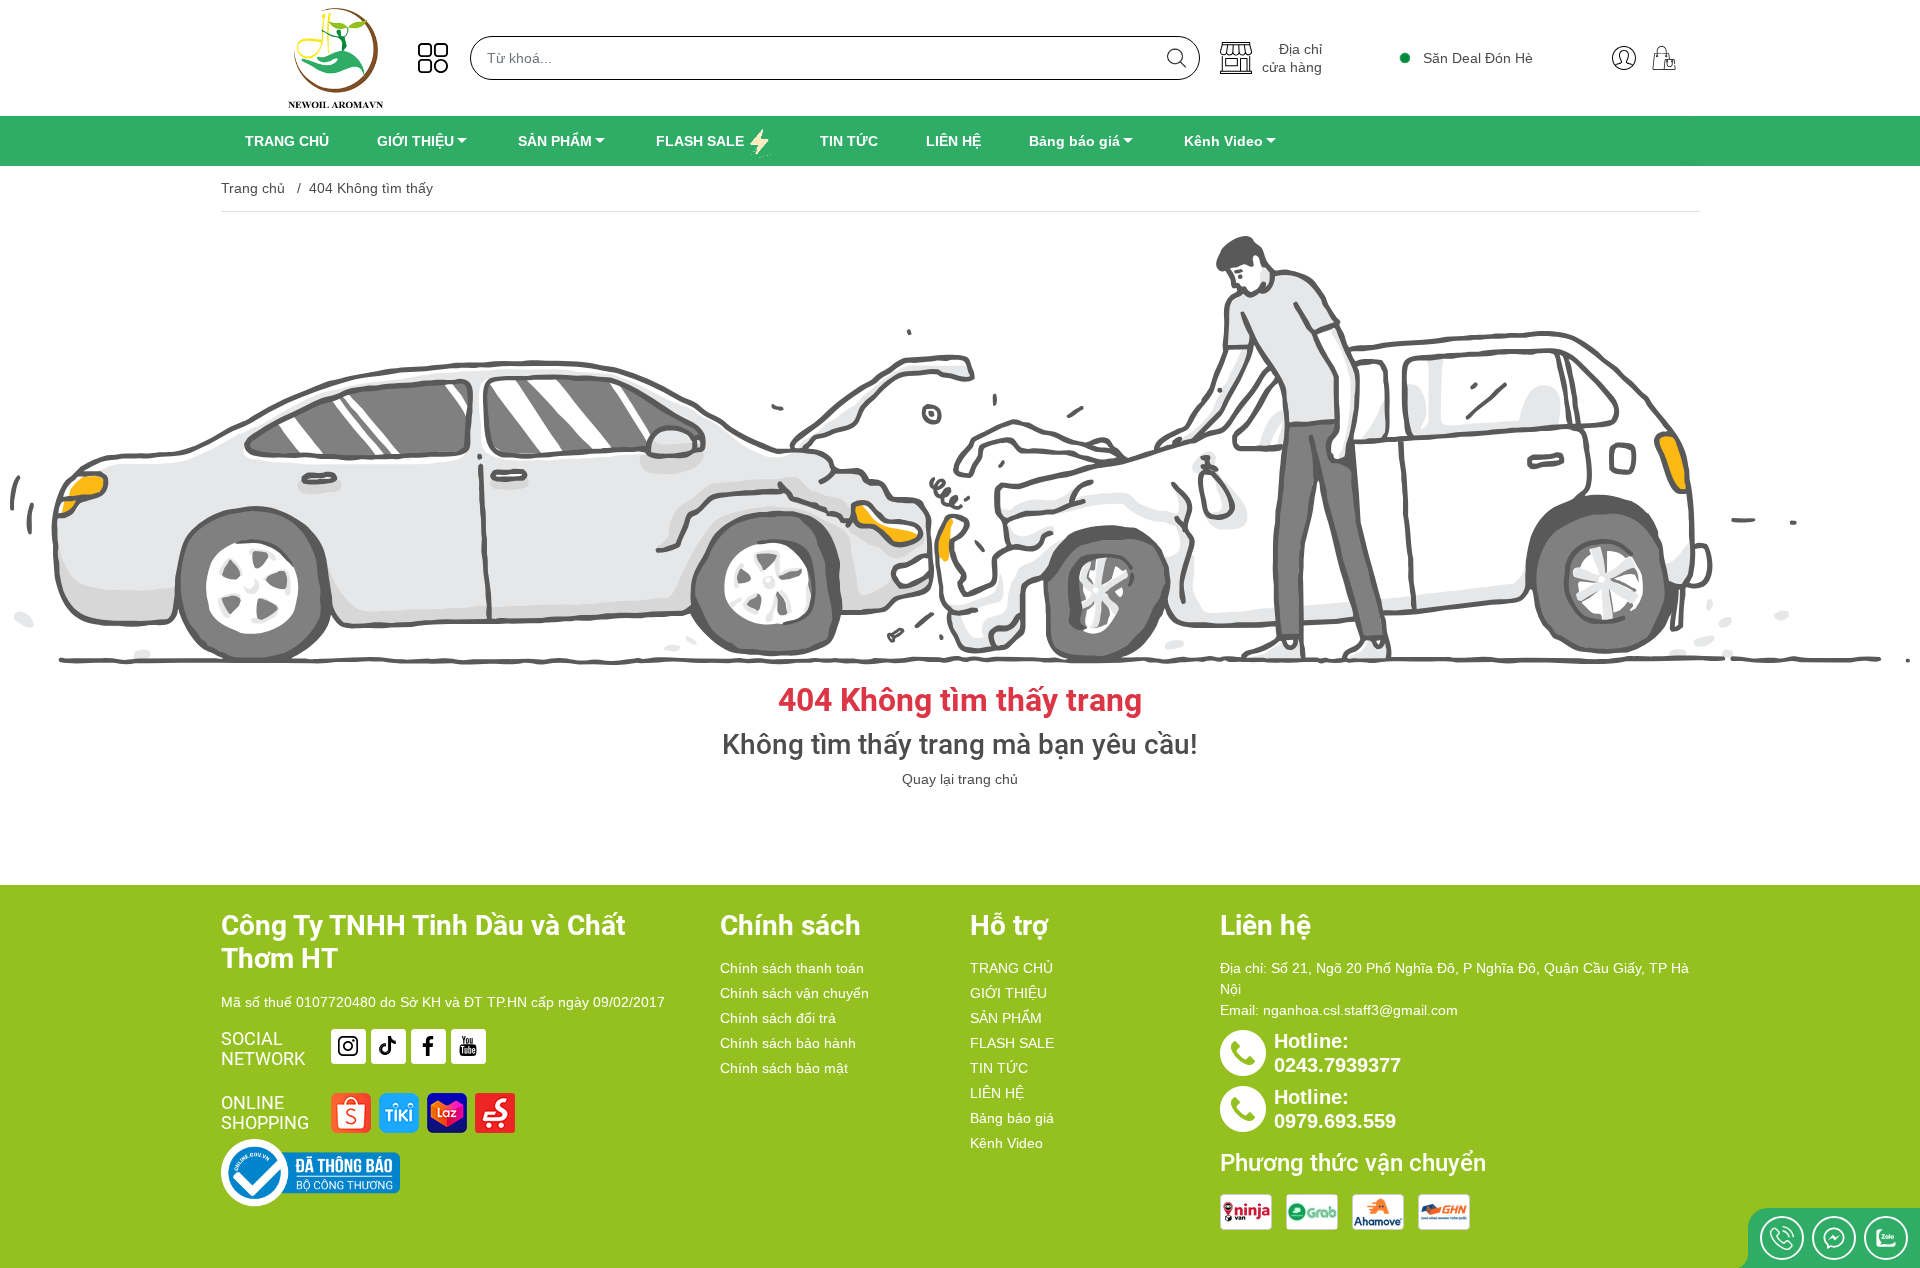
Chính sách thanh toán (792, 968)
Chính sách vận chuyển (794, 993)
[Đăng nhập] (1624, 58)
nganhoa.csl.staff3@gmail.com (1360, 1010)
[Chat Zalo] (1886, 1238)
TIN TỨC (999, 1068)
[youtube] (468, 1046)
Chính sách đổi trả (778, 1018)
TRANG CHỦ (1011, 968)
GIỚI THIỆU (1008, 993)
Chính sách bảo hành (788, 1043)
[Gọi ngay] (1782, 1238)
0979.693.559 (1335, 1121)
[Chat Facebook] (1834, 1238)
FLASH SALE (1012, 1043)
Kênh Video (1006, 1143)
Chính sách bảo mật (784, 1068)
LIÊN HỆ (997, 1093)
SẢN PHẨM (1006, 1018)
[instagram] (348, 1046)
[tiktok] (388, 1046)
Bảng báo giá (1012, 1118)
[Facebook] (428, 1046)
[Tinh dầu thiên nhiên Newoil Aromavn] (336, 58)
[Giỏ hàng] (1671, 58)
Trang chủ (253, 188)
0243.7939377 (1337, 1065)
